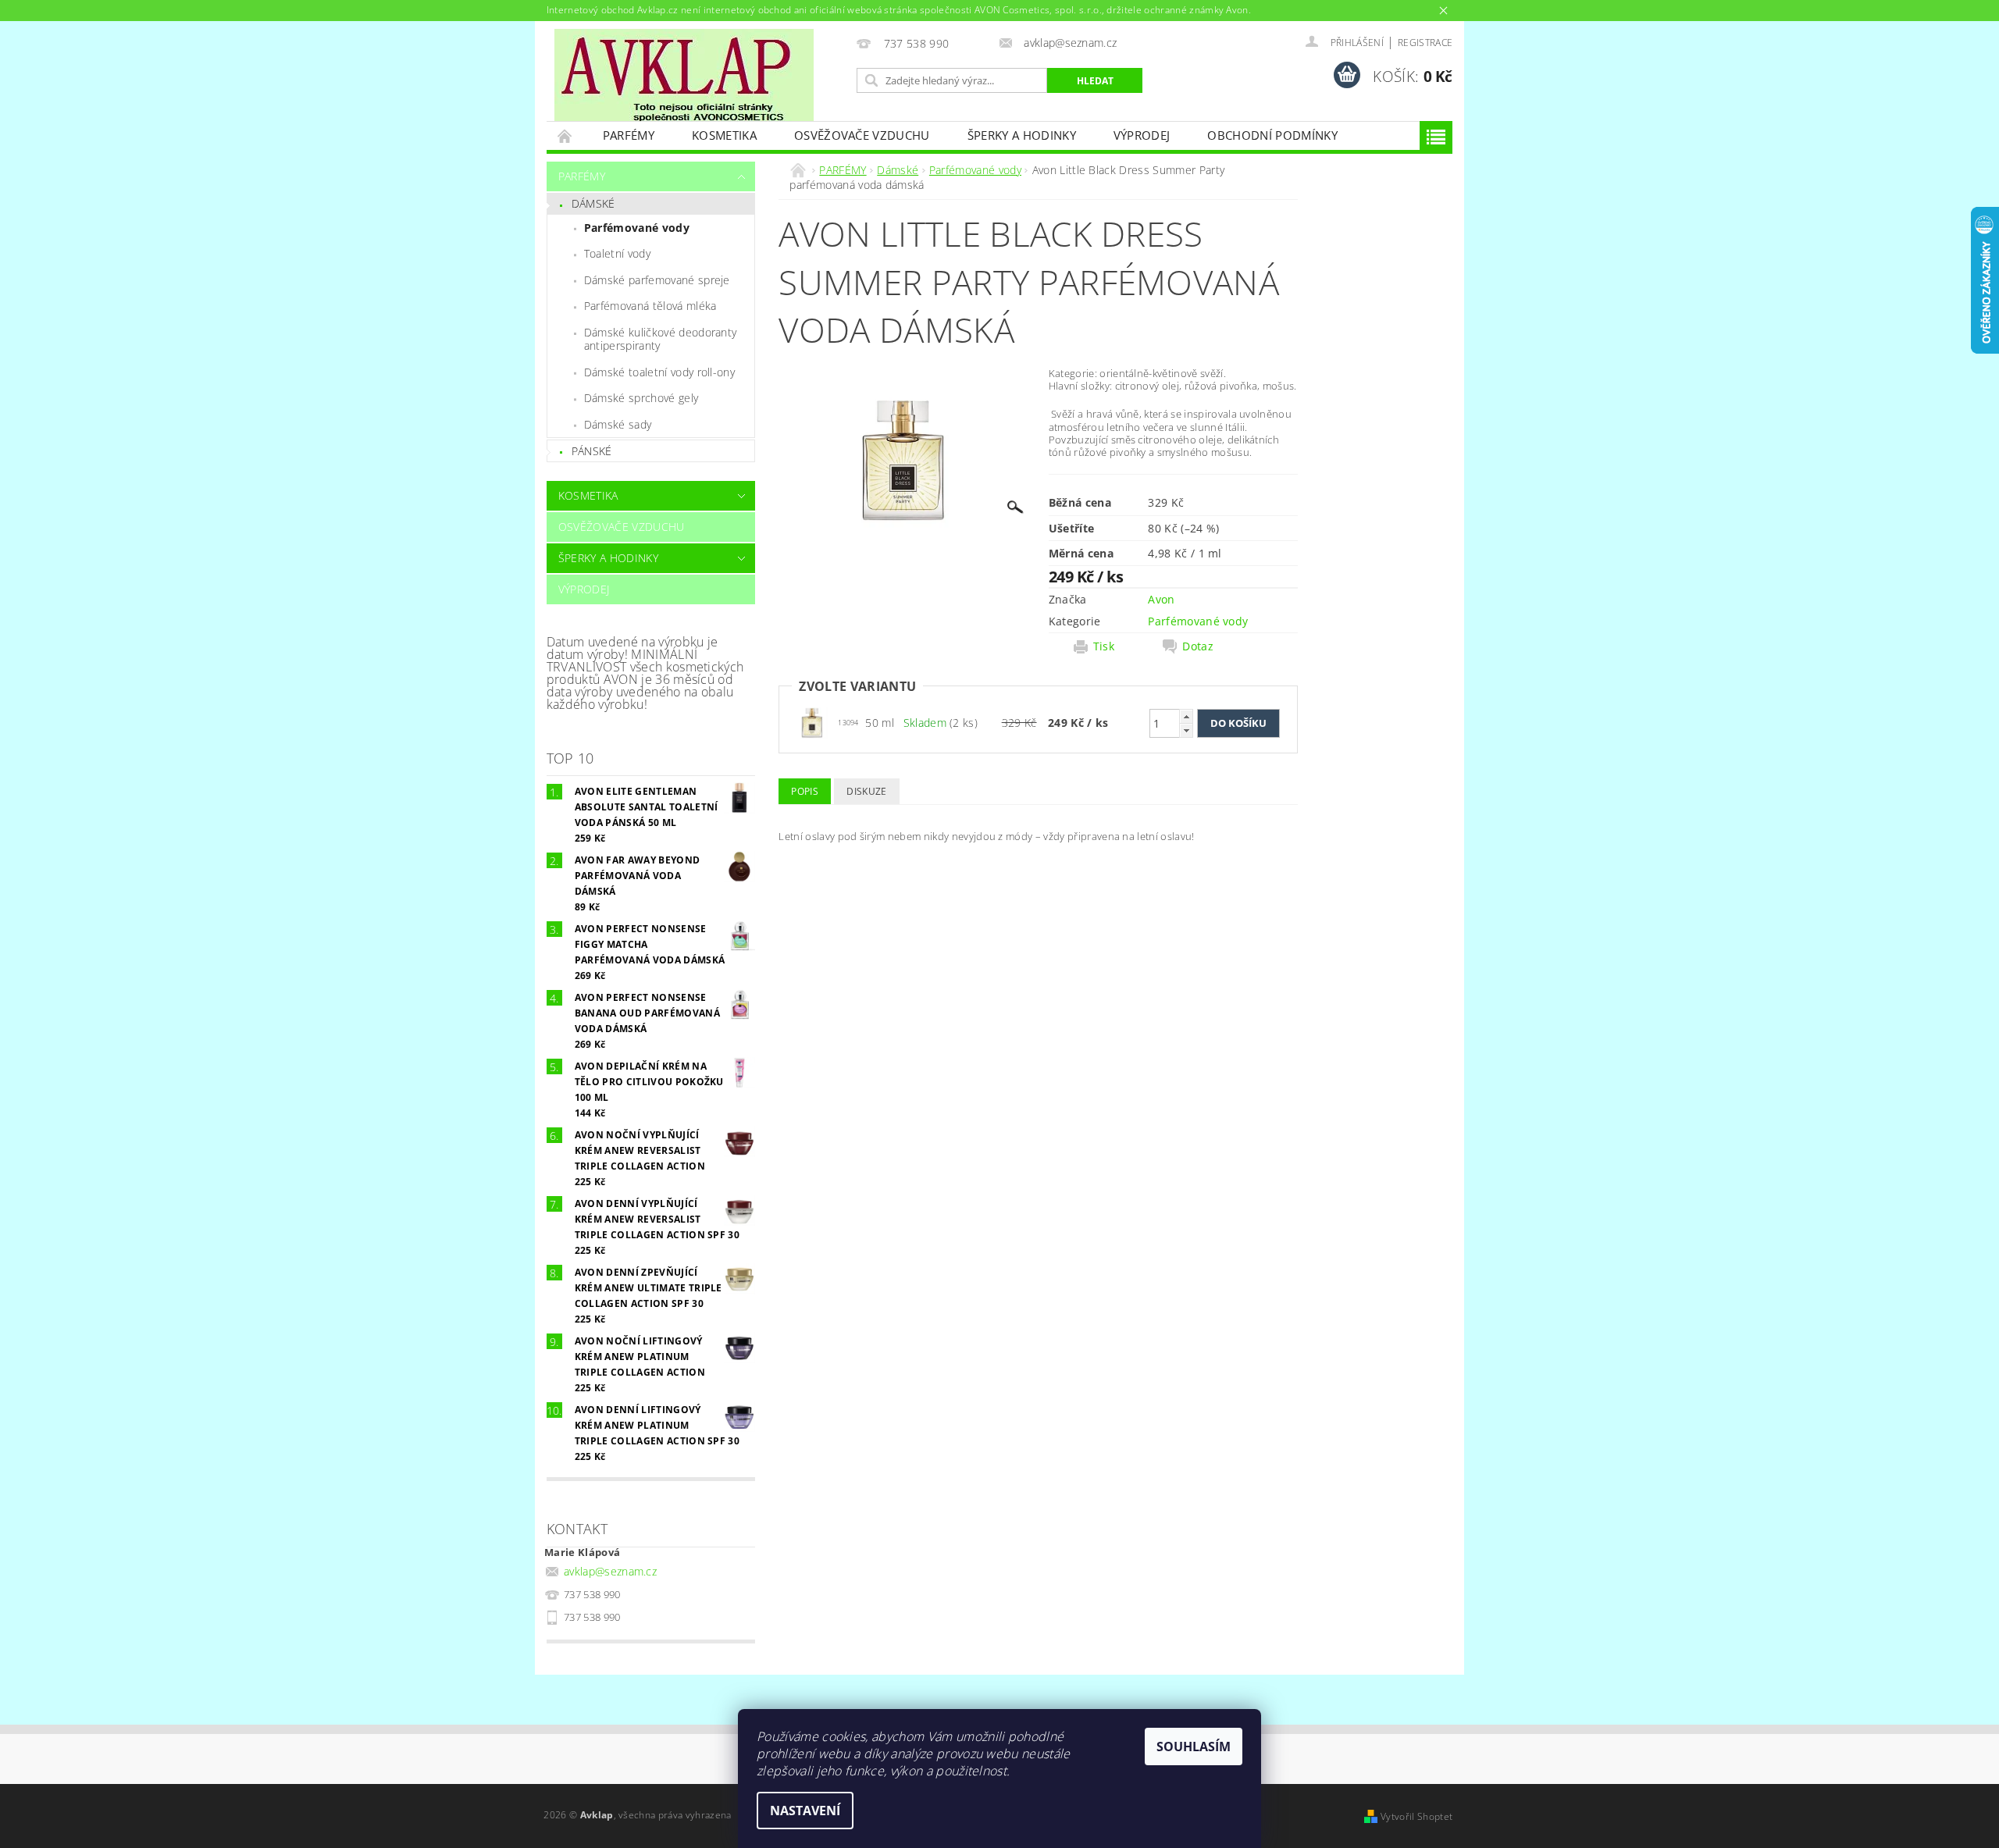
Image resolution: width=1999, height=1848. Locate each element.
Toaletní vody (617, 253)
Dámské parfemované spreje (657, 280)
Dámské (593, 203)
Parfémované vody (637, 228)
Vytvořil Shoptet (1416, 1816)
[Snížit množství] (1186, 730)
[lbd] (812, 722)
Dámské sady (618, 424)
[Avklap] (684, 75)
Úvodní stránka (565, 135)
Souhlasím (1194, 1747)
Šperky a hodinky (1022, 135)
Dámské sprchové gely (641, 398)
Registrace (1425, 43)
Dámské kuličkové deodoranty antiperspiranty (661, 339)
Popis (805, 791)
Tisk (1104, 646)
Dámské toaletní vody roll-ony (659, 372)
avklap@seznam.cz (610, 1571)
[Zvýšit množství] (1186, 716)
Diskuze (866, 791)
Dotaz (1198, 646)
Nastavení (805, 1811)
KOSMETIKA (724, 135)
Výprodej (1142, 135)
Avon (1161, 599)
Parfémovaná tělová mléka (650, 306)
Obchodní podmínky (1272, 135)
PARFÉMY (629, 135)
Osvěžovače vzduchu (862, 135)
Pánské (592, 451)
